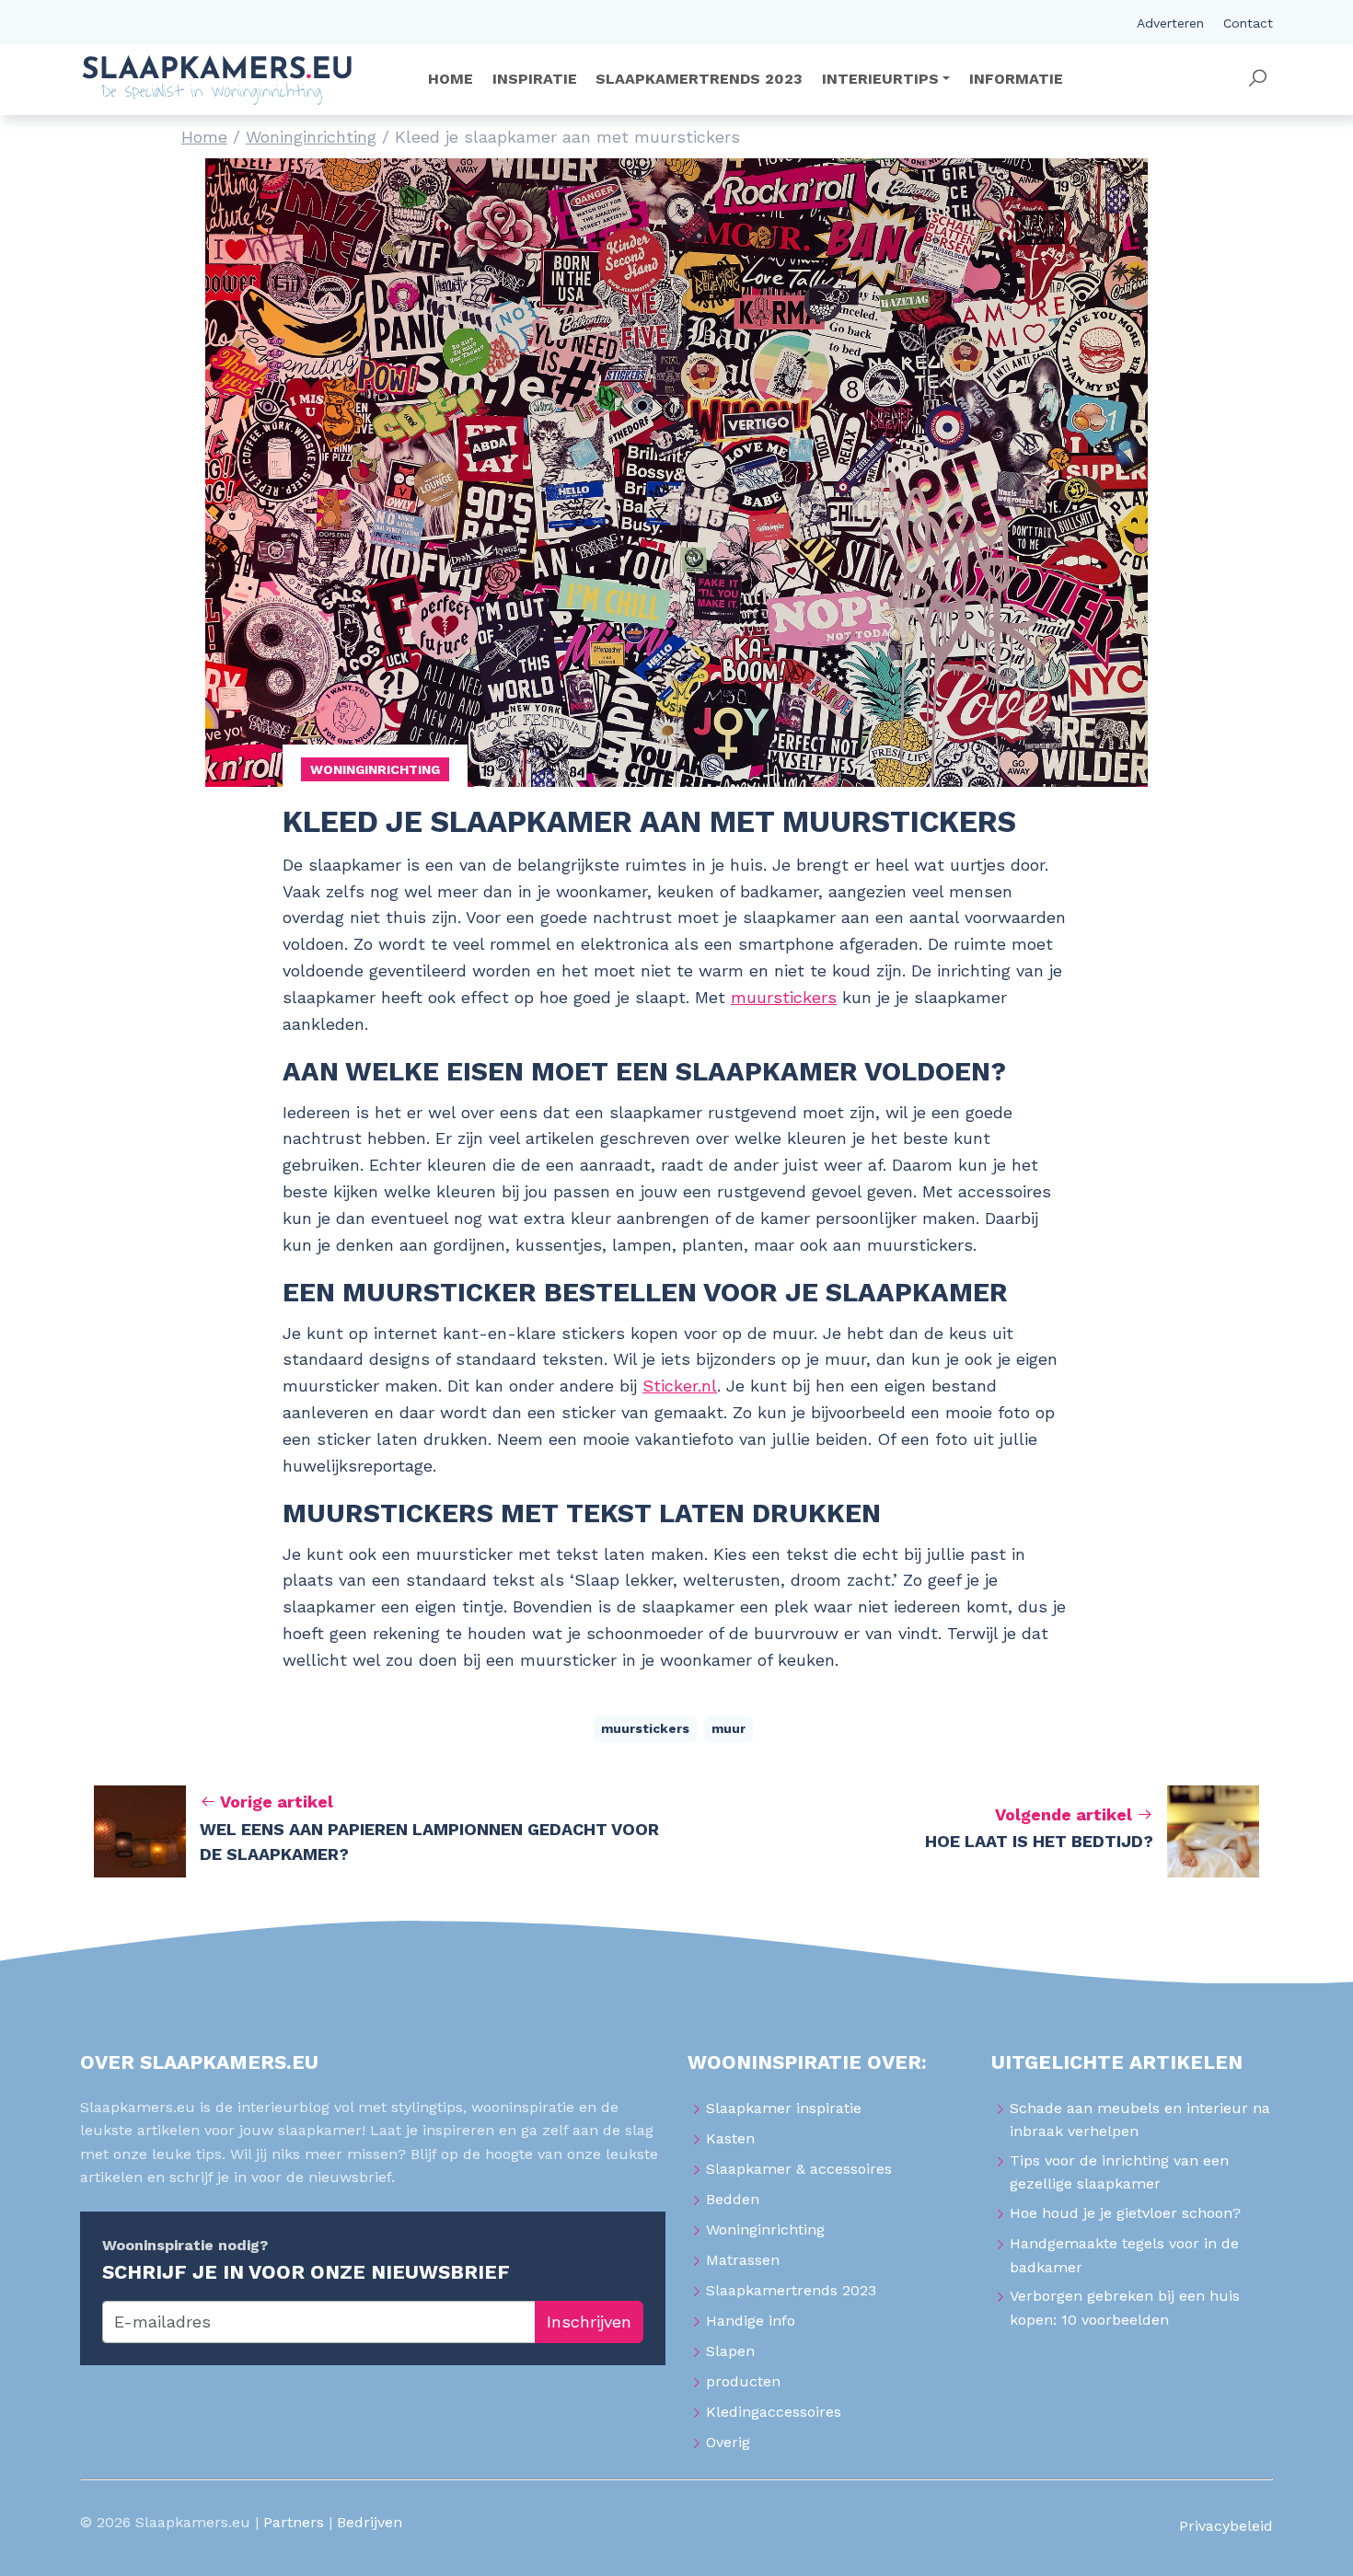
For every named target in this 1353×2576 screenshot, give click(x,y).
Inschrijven (589, 2322)
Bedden (733, 2199)
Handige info (751, 2321)
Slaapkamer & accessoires (799, 2169)
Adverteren (1170, 23)
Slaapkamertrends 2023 (791, 2290)
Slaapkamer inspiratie (784, 2108)
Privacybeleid (1226, 2526)
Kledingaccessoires (774, 2412)
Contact (1248, 23)
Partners (294, 2522)
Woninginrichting (311, 137)
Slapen (730, 2351)
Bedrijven (370, 2522)
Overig (728, 2442)
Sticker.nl (680, 1386)
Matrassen (743, 2260)
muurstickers (784, 997)
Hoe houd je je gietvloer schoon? (1125, 2213)
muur (729, 1728)
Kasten (730, 2138)
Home (204, 137)
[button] (1257, 79)
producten (743, 2381)
